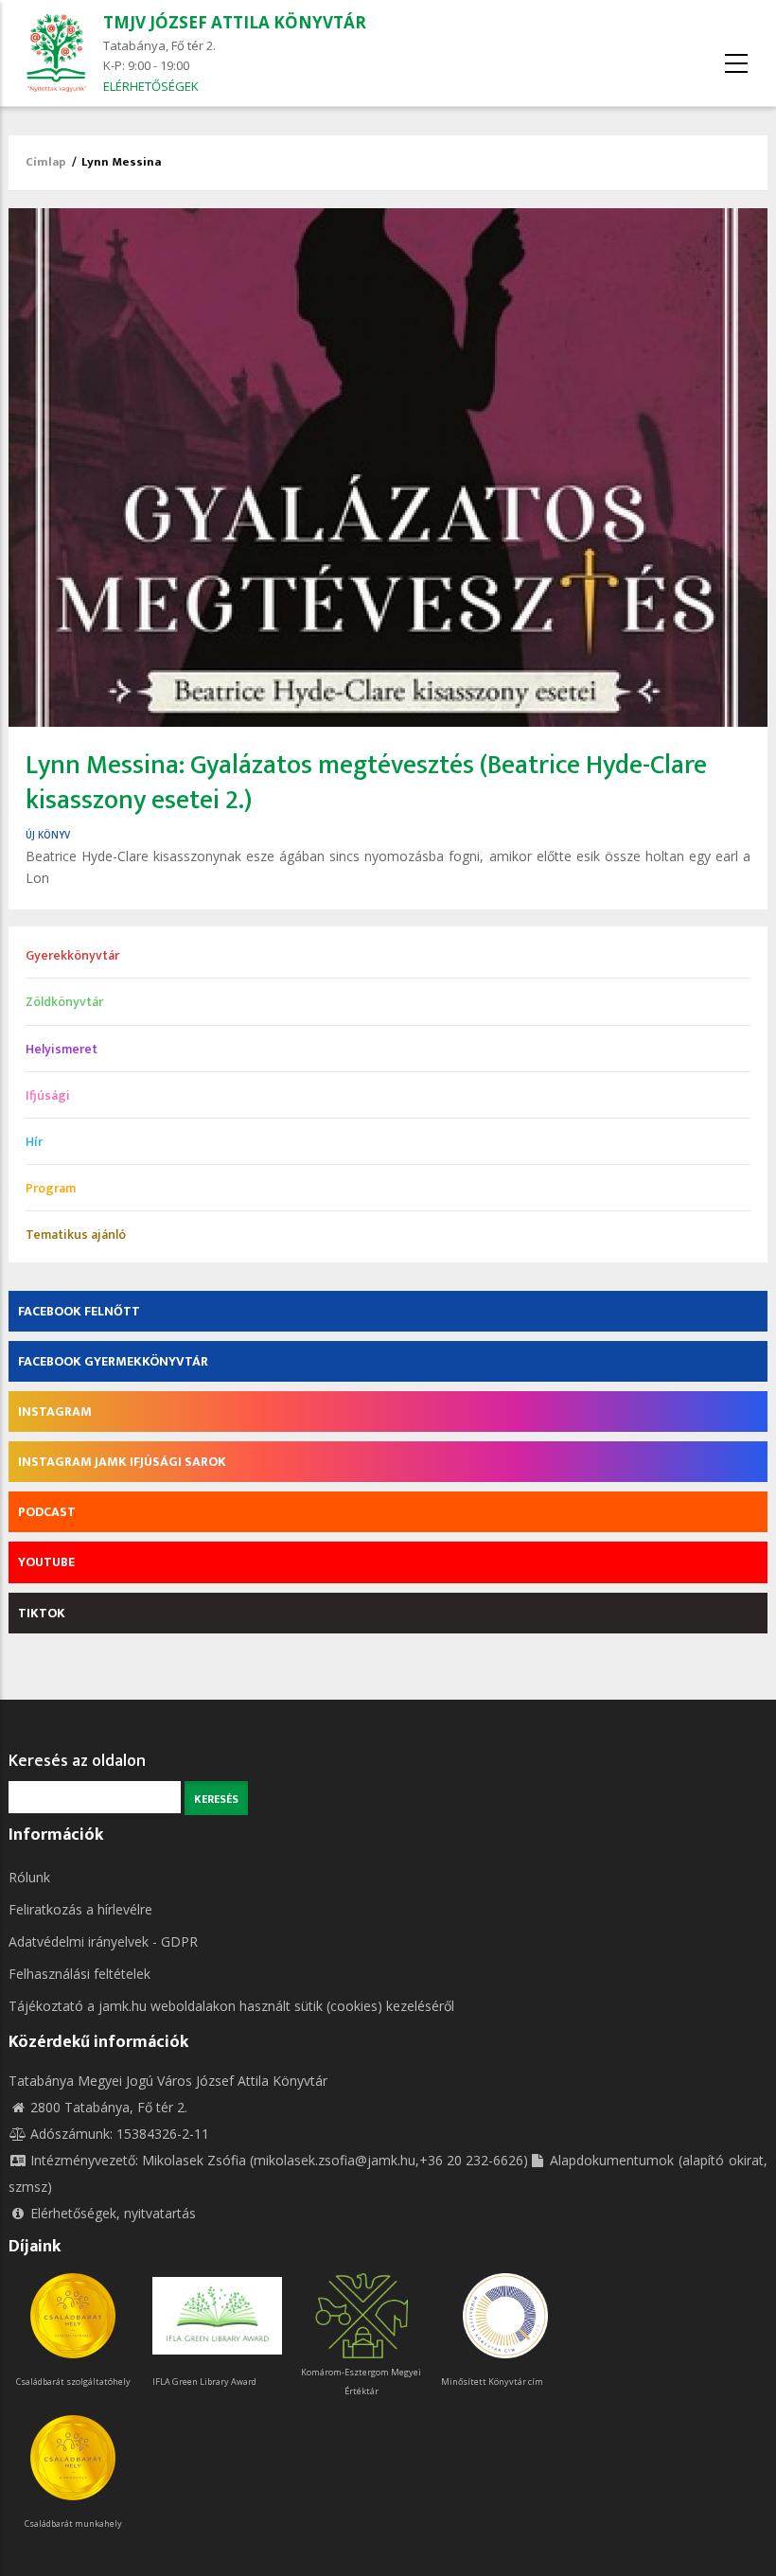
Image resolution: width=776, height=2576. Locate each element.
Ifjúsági (48, 1095)
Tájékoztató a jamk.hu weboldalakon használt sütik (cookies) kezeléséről (231, 2006)
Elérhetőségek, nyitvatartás (113, 2213)
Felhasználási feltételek (79, 1974)
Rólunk (29, 1877)
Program (51, 1188)
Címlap (46, 162)
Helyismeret (62, 1049)
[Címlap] (56, 52)
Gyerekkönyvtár (72, 955)
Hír (34, 1142)
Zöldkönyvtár (64, 1002)
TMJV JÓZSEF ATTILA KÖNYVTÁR (235, 22)
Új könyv (48, 835)
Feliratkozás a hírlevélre (80, 1909)
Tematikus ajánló (76, 1235)
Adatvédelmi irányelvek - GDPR (103, 1941)
